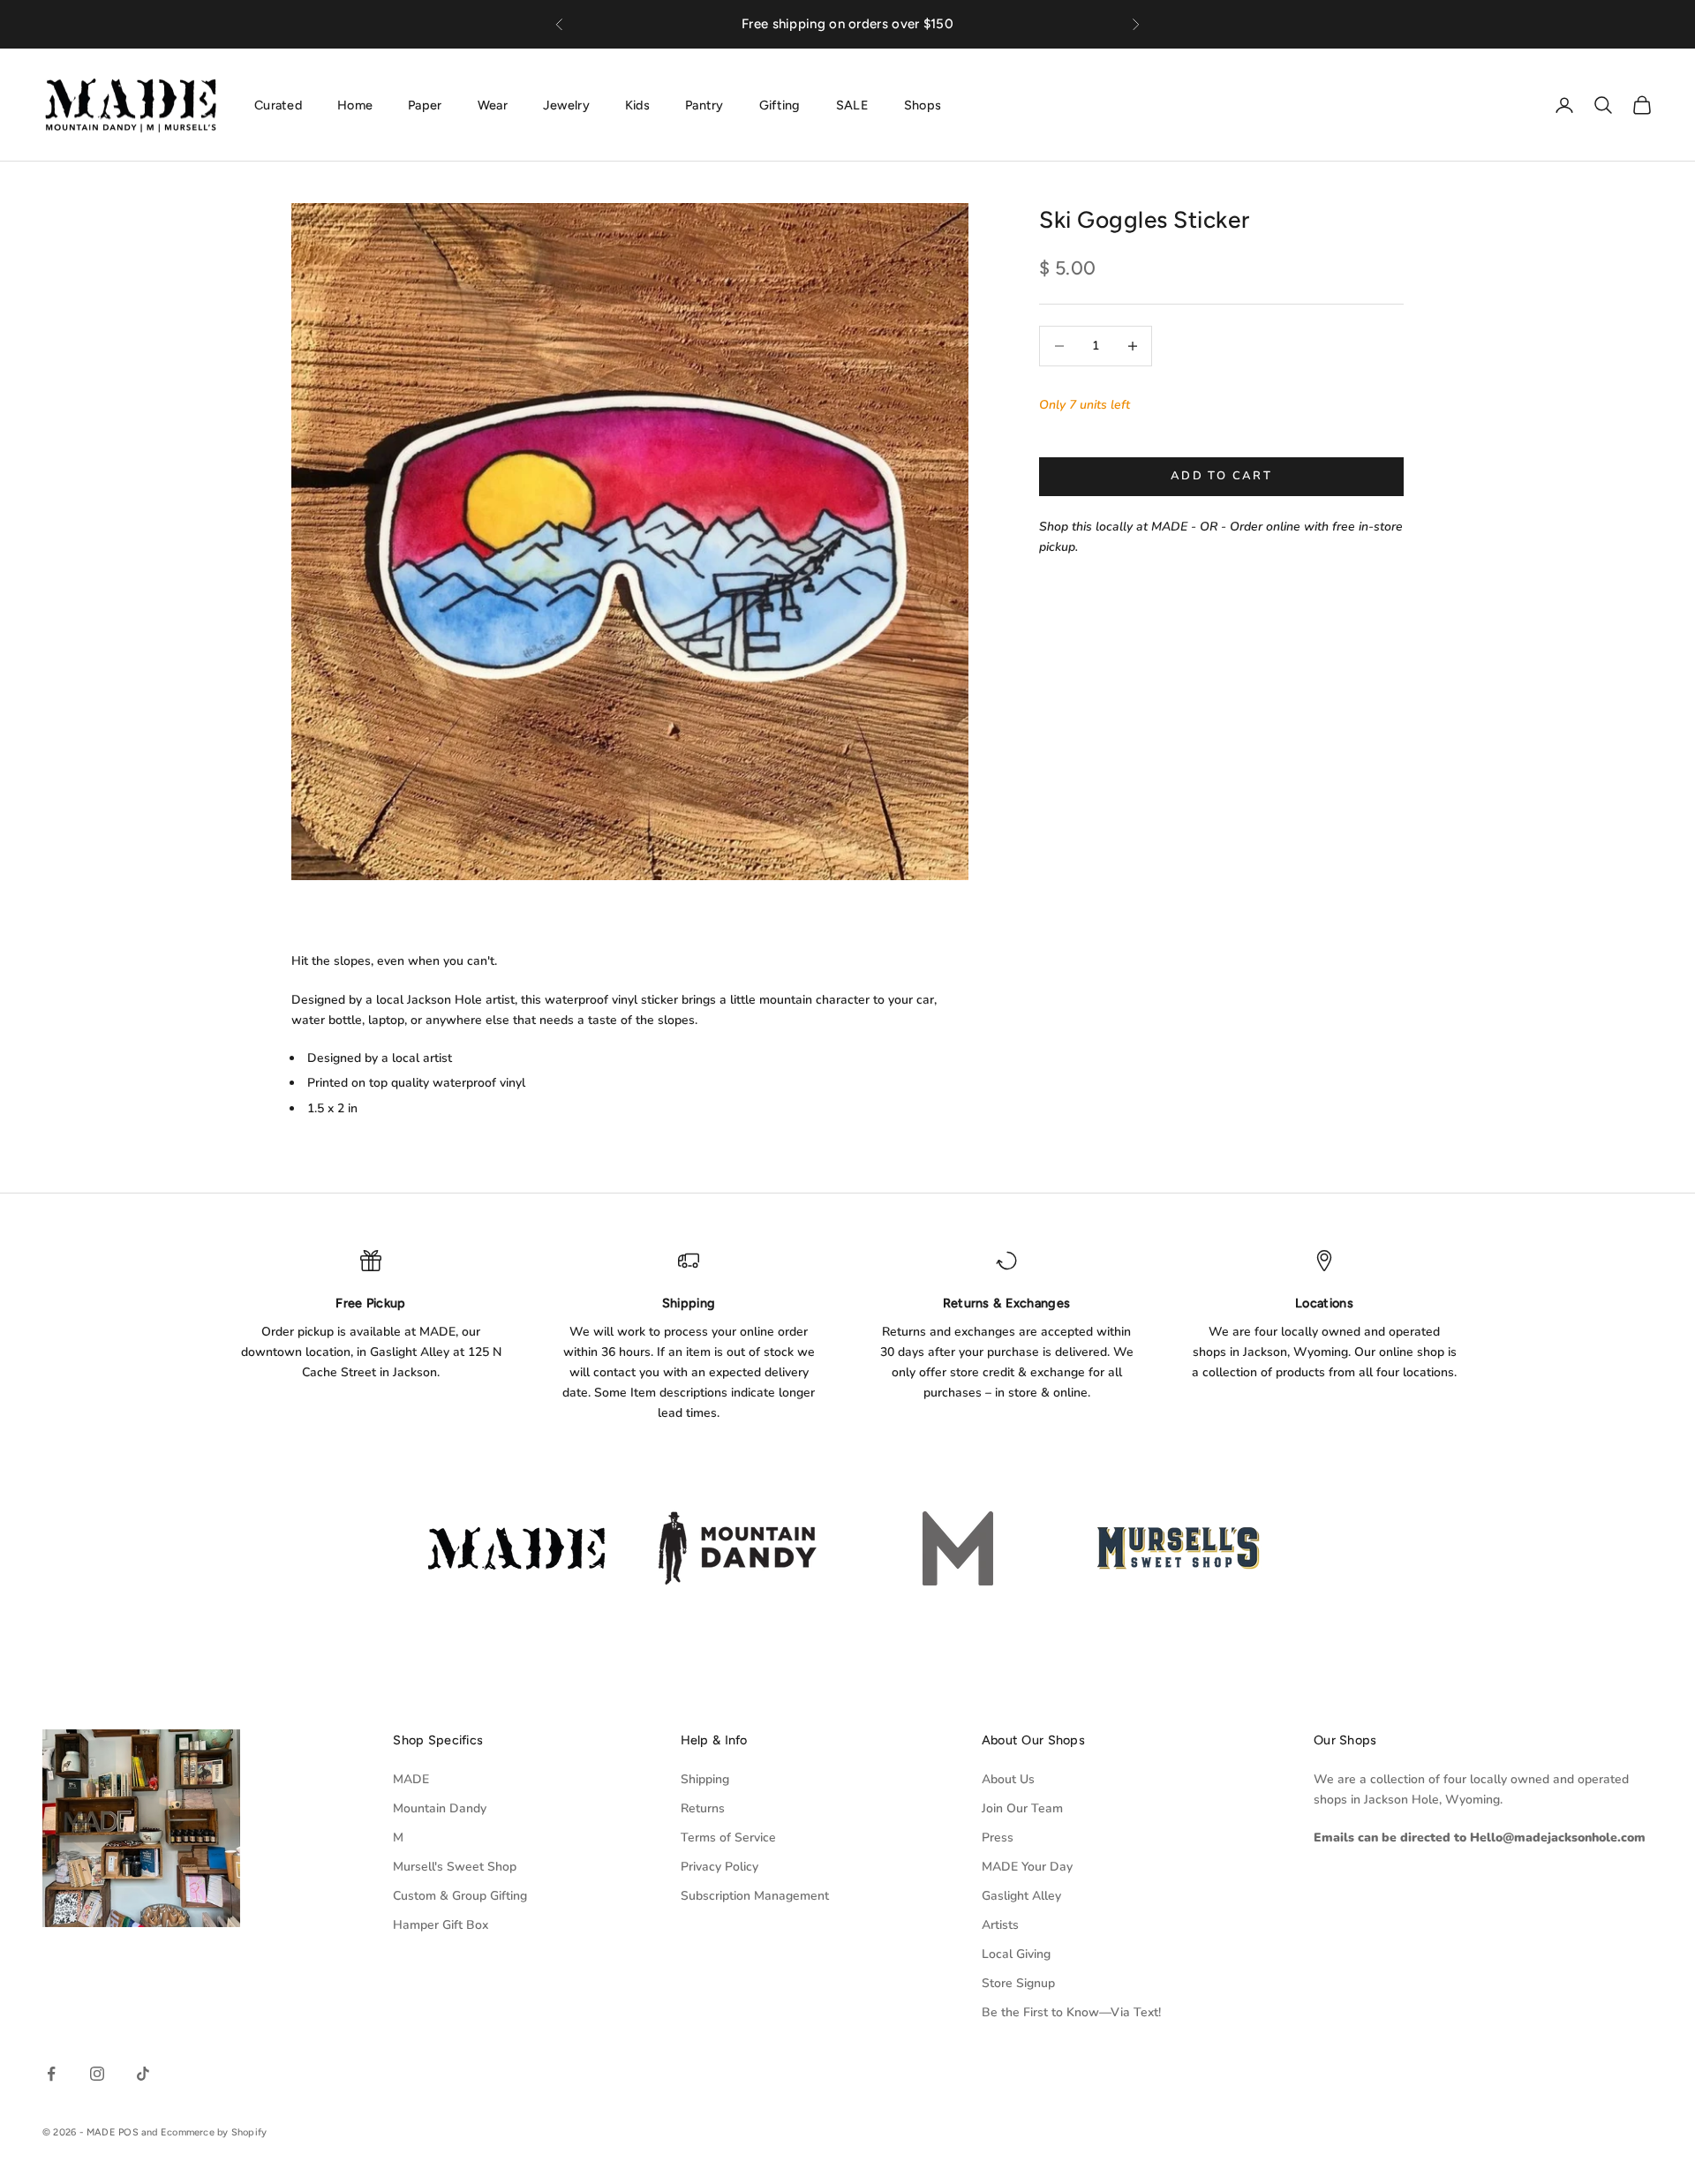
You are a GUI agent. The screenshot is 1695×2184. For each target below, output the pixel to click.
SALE (852, 104)
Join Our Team (1022, 1808)
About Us (1008, 1779)
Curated (278, 104)
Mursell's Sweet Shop (455, 1867)
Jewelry (566, 104)
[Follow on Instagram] (97, 2074)
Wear (493, 104)
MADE (411, 1779)
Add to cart (1221, 476)
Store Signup (1018, 1983)
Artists (1000, 1925)
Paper (425, 104)
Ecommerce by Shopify (214, 2132)
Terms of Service (728, 1838)
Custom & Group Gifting (460, 1896)
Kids (637, 104)
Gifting (780, 104)
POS (128, 2132)
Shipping (705, 1779)
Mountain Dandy (440, 1808)
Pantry (704, 104)
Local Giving (1016, 1954)
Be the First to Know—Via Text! (1071, 2012)
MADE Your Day (1027, 1867)
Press (998, 1838)
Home (355, 104)
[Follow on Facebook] (51, 2074)
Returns (703, 1808)
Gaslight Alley (1021, 1896)
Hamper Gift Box (441, 1925)
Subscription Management (755, 1896)
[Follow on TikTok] (143, 2074)
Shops (923, 104)
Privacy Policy (719, 1867)
